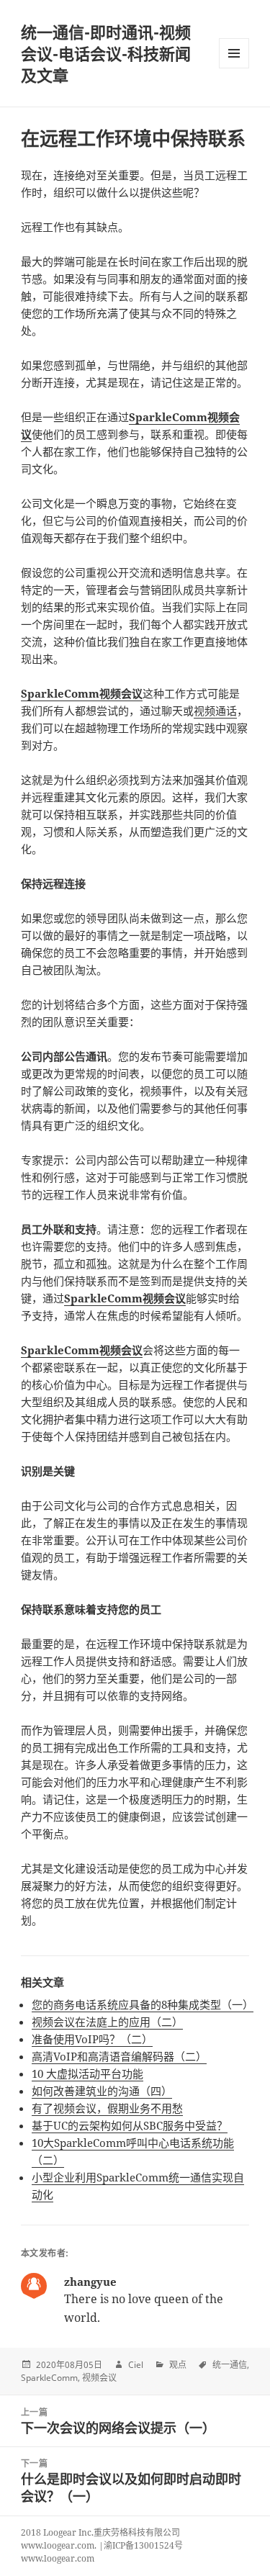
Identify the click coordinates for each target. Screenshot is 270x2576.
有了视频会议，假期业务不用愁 (107, 2108)
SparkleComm (49, 2378)
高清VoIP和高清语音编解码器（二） (119, 2056)
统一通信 (230, 2365)
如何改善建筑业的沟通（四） (102, 2091)
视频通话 (215, 711)
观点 (178, 2365)
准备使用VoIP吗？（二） (92, 2039)
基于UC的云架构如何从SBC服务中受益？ (130, 2125)
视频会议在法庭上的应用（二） (107, 2022)
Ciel (136, 2365)
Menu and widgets (234, 68)
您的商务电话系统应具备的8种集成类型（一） (143, 2004)
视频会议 (99, 2378)
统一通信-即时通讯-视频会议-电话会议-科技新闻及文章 (106, 53)
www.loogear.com (58, 2558)
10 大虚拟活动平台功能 (87, 2073)
